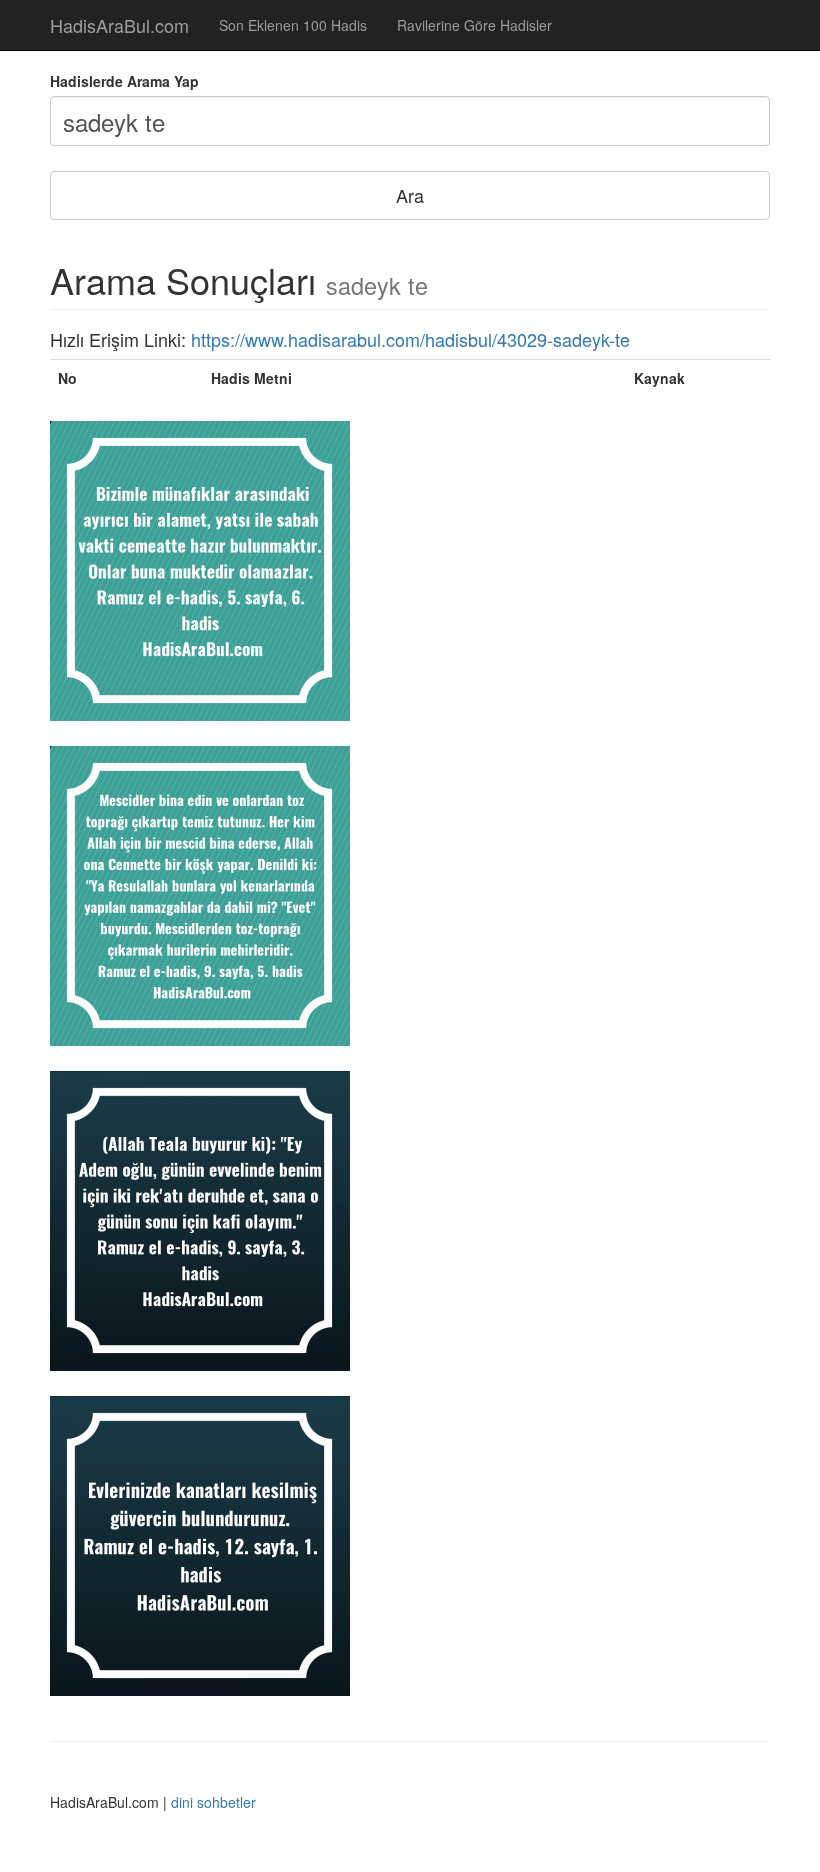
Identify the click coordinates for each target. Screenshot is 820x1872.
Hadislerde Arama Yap (124, 81)
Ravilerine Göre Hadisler (474, 25)
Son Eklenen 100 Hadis (293, 25)
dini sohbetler (213, 1802)
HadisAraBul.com (119, 25)
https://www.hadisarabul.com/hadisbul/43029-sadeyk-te (410, 339)
